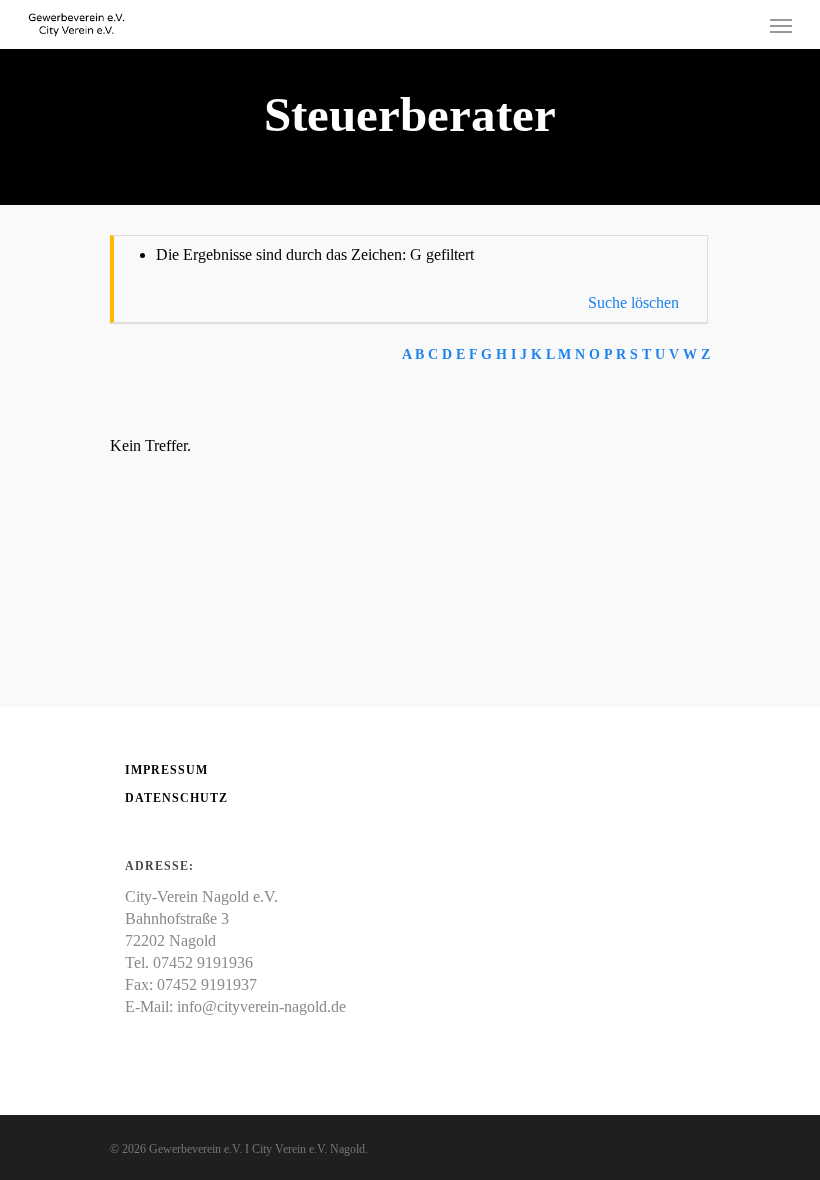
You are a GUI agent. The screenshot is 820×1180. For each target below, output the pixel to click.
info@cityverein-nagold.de (261, 1006)
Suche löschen (633, 302)
